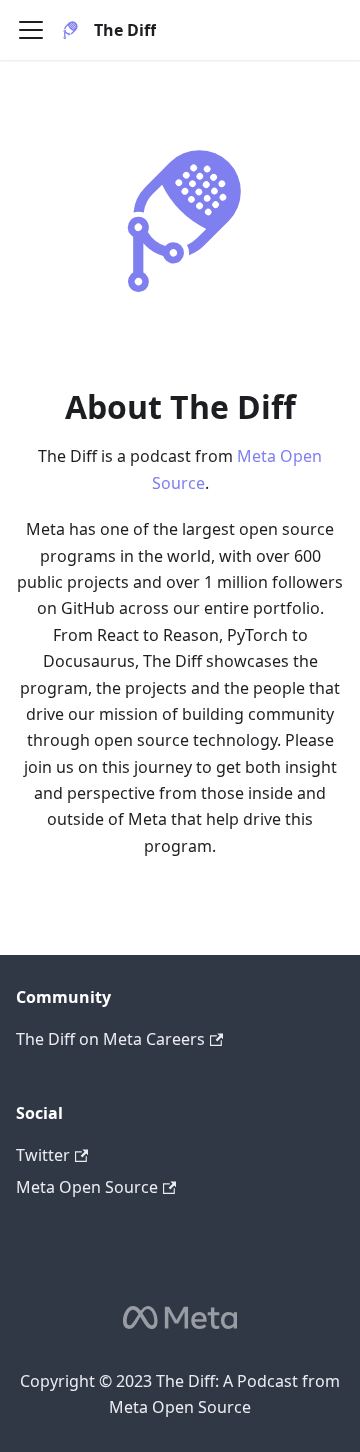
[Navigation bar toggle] (31, 30)
